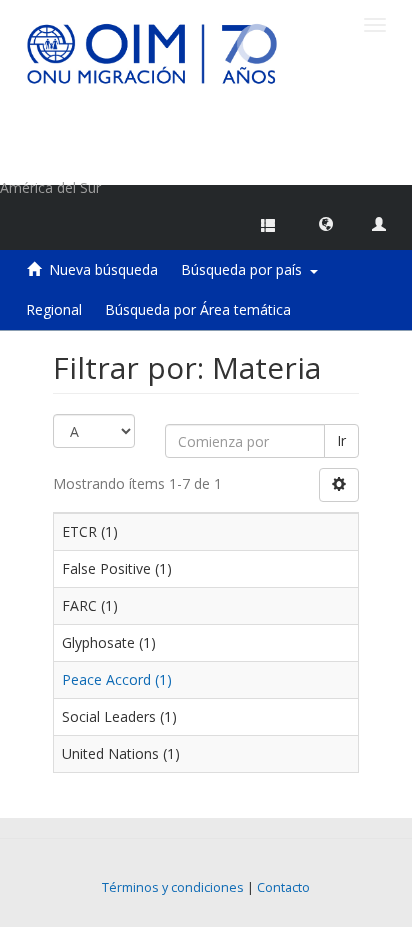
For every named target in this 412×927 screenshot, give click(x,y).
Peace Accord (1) (117, 679)
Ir (341, 440)
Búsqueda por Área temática (198, 309)
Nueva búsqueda (103, 269)
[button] (326, 223)
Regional (54, 309)
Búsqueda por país (245, 269)
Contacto (283, 887)
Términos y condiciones (173, 887)
